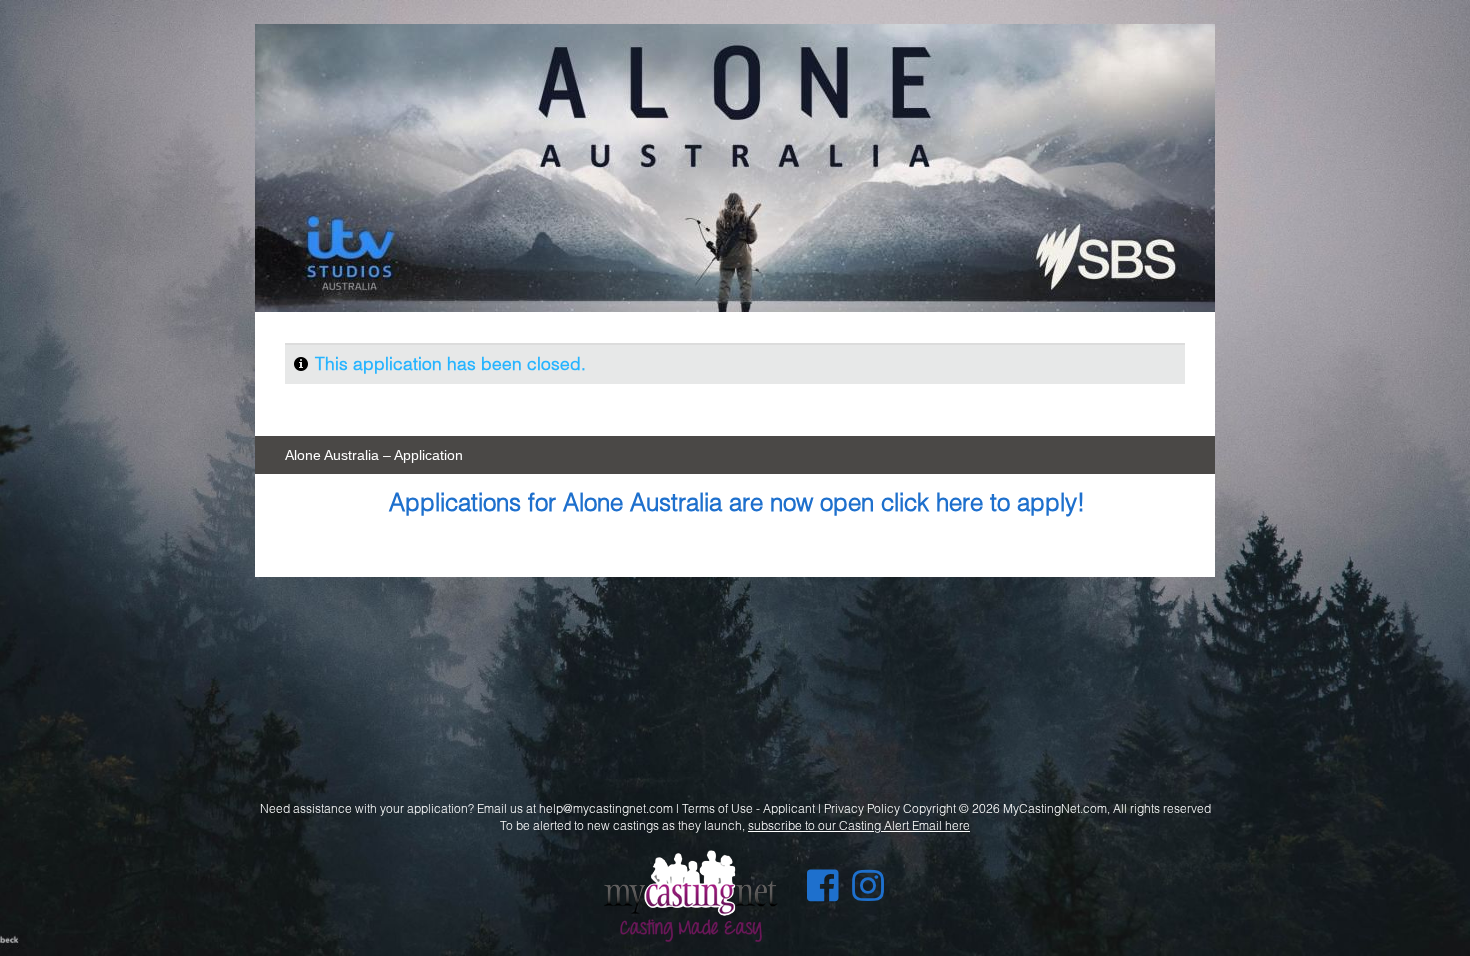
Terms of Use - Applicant (748, 808)
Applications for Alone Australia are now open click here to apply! (737, 502)
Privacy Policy (862, 808)
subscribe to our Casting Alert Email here (859, 825)
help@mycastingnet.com (606, 808)
